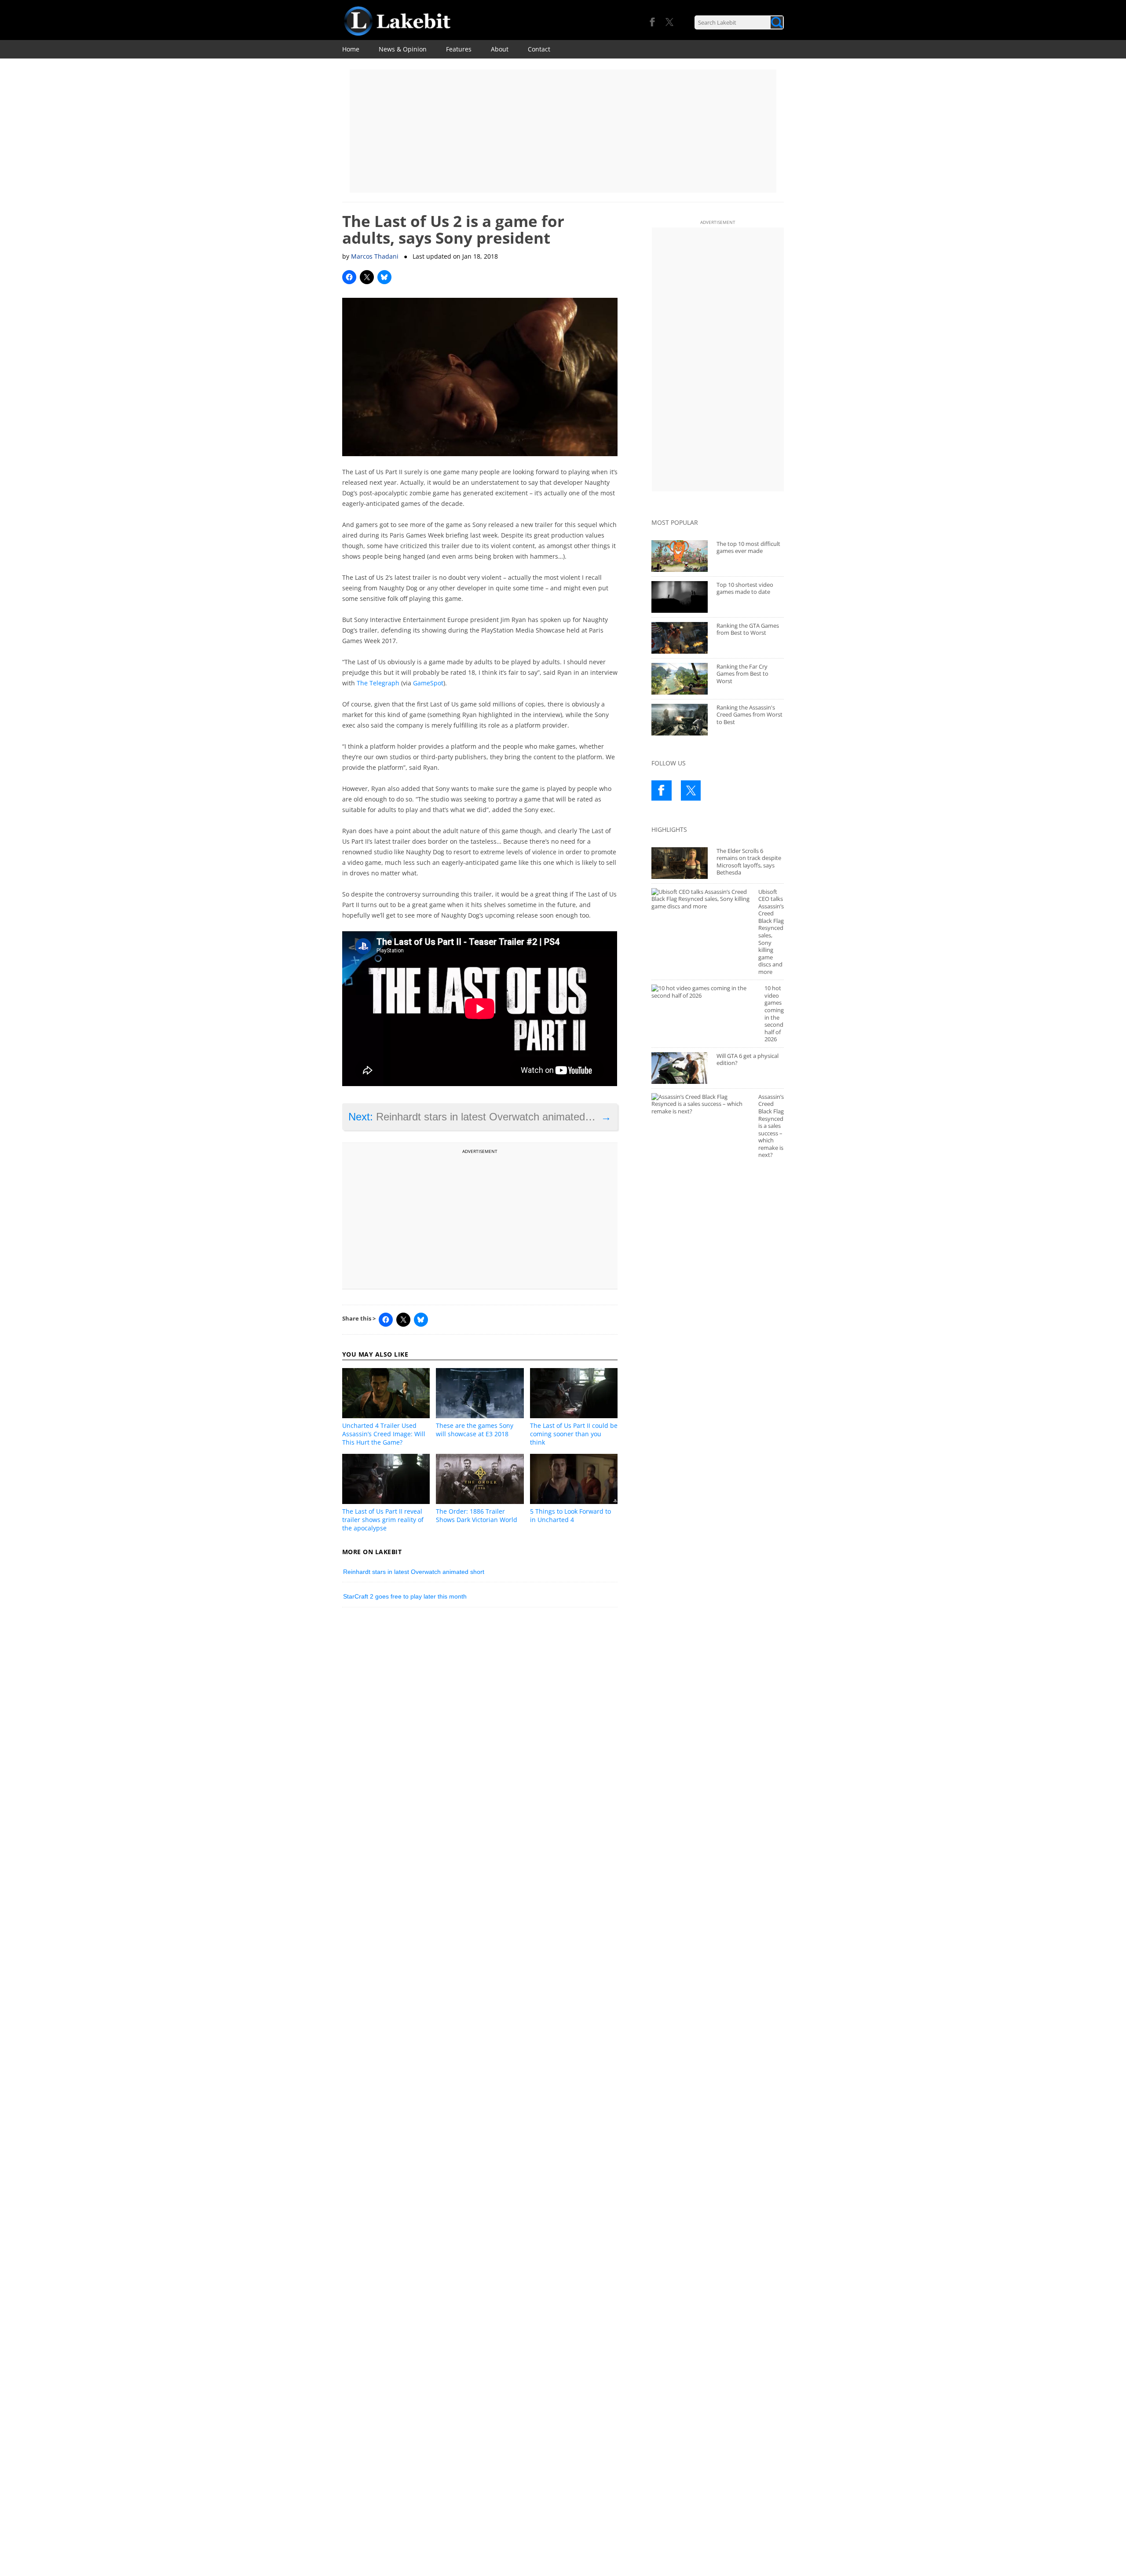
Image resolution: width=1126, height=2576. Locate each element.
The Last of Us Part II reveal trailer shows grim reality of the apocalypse (383, 1520)
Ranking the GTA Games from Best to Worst (748, 629)
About (500, 49)
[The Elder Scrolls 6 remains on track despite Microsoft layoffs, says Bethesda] (680, 863)
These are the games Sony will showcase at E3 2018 (475, 1430)
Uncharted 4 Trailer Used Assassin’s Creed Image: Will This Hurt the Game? (384, 1434)
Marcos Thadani (375, 256)
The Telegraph (378, 683)
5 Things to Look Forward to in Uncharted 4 (570, 1515)
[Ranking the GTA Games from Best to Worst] (680, 638)
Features (459, 49)
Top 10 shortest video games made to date (745, 588)
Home (351, 49)
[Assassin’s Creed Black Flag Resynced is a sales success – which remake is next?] (700, 1104)
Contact (539, 49)
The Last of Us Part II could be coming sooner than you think (574, 1434)
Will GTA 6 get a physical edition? (748, 1059)
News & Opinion (403, 49)
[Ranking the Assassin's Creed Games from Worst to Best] (680, 720)
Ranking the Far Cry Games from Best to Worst (742, 674)
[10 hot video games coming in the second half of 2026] (704, 992)
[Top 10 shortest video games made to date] (680, 597)
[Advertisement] (563, 131)
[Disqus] (480, 1736)
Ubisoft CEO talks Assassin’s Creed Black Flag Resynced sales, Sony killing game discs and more (771, 932)
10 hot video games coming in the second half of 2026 (774, 1014)
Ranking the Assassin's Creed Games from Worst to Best (749, 715)
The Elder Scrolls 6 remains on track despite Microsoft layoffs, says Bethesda (749, 862)
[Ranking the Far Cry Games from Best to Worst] (680, 679)
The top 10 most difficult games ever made (748, 547)
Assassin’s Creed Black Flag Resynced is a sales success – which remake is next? (771, 1126)
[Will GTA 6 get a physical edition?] (680, 1068)
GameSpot (428, 683)
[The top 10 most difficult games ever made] (680, 556)
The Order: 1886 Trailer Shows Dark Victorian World (477, 1515)
